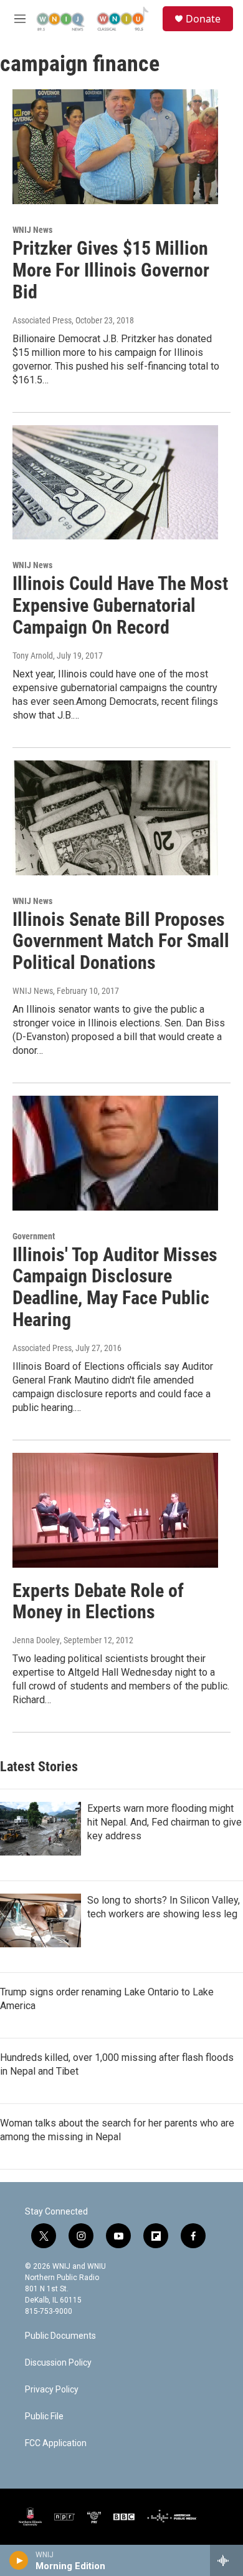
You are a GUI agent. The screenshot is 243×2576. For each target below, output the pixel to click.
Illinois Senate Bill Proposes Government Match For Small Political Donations (121, 941)
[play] (19, 2560)
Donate (203, 19)
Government (34, 1236)
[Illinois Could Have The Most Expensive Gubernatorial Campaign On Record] (115, 483)
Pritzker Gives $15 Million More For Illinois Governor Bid (111, 270)
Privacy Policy (52, 2390)
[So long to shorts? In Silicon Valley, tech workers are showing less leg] (40, 1920)
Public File (44, 2416)
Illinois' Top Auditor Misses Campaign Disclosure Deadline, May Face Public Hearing (115, 1287)
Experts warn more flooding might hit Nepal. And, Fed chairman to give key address (164, 1822)
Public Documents (60, 2336)
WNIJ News (32, 230)
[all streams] (226, 2560)
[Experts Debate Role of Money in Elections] (115, 1510)
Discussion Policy (58, 2363)
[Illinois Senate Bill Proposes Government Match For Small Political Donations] (115, 818)
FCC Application (56, 2443)
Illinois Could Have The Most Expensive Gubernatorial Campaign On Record (120, 605)
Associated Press (42, 320)
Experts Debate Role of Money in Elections (98, 1601)
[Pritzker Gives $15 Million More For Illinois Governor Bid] (115, 147)
